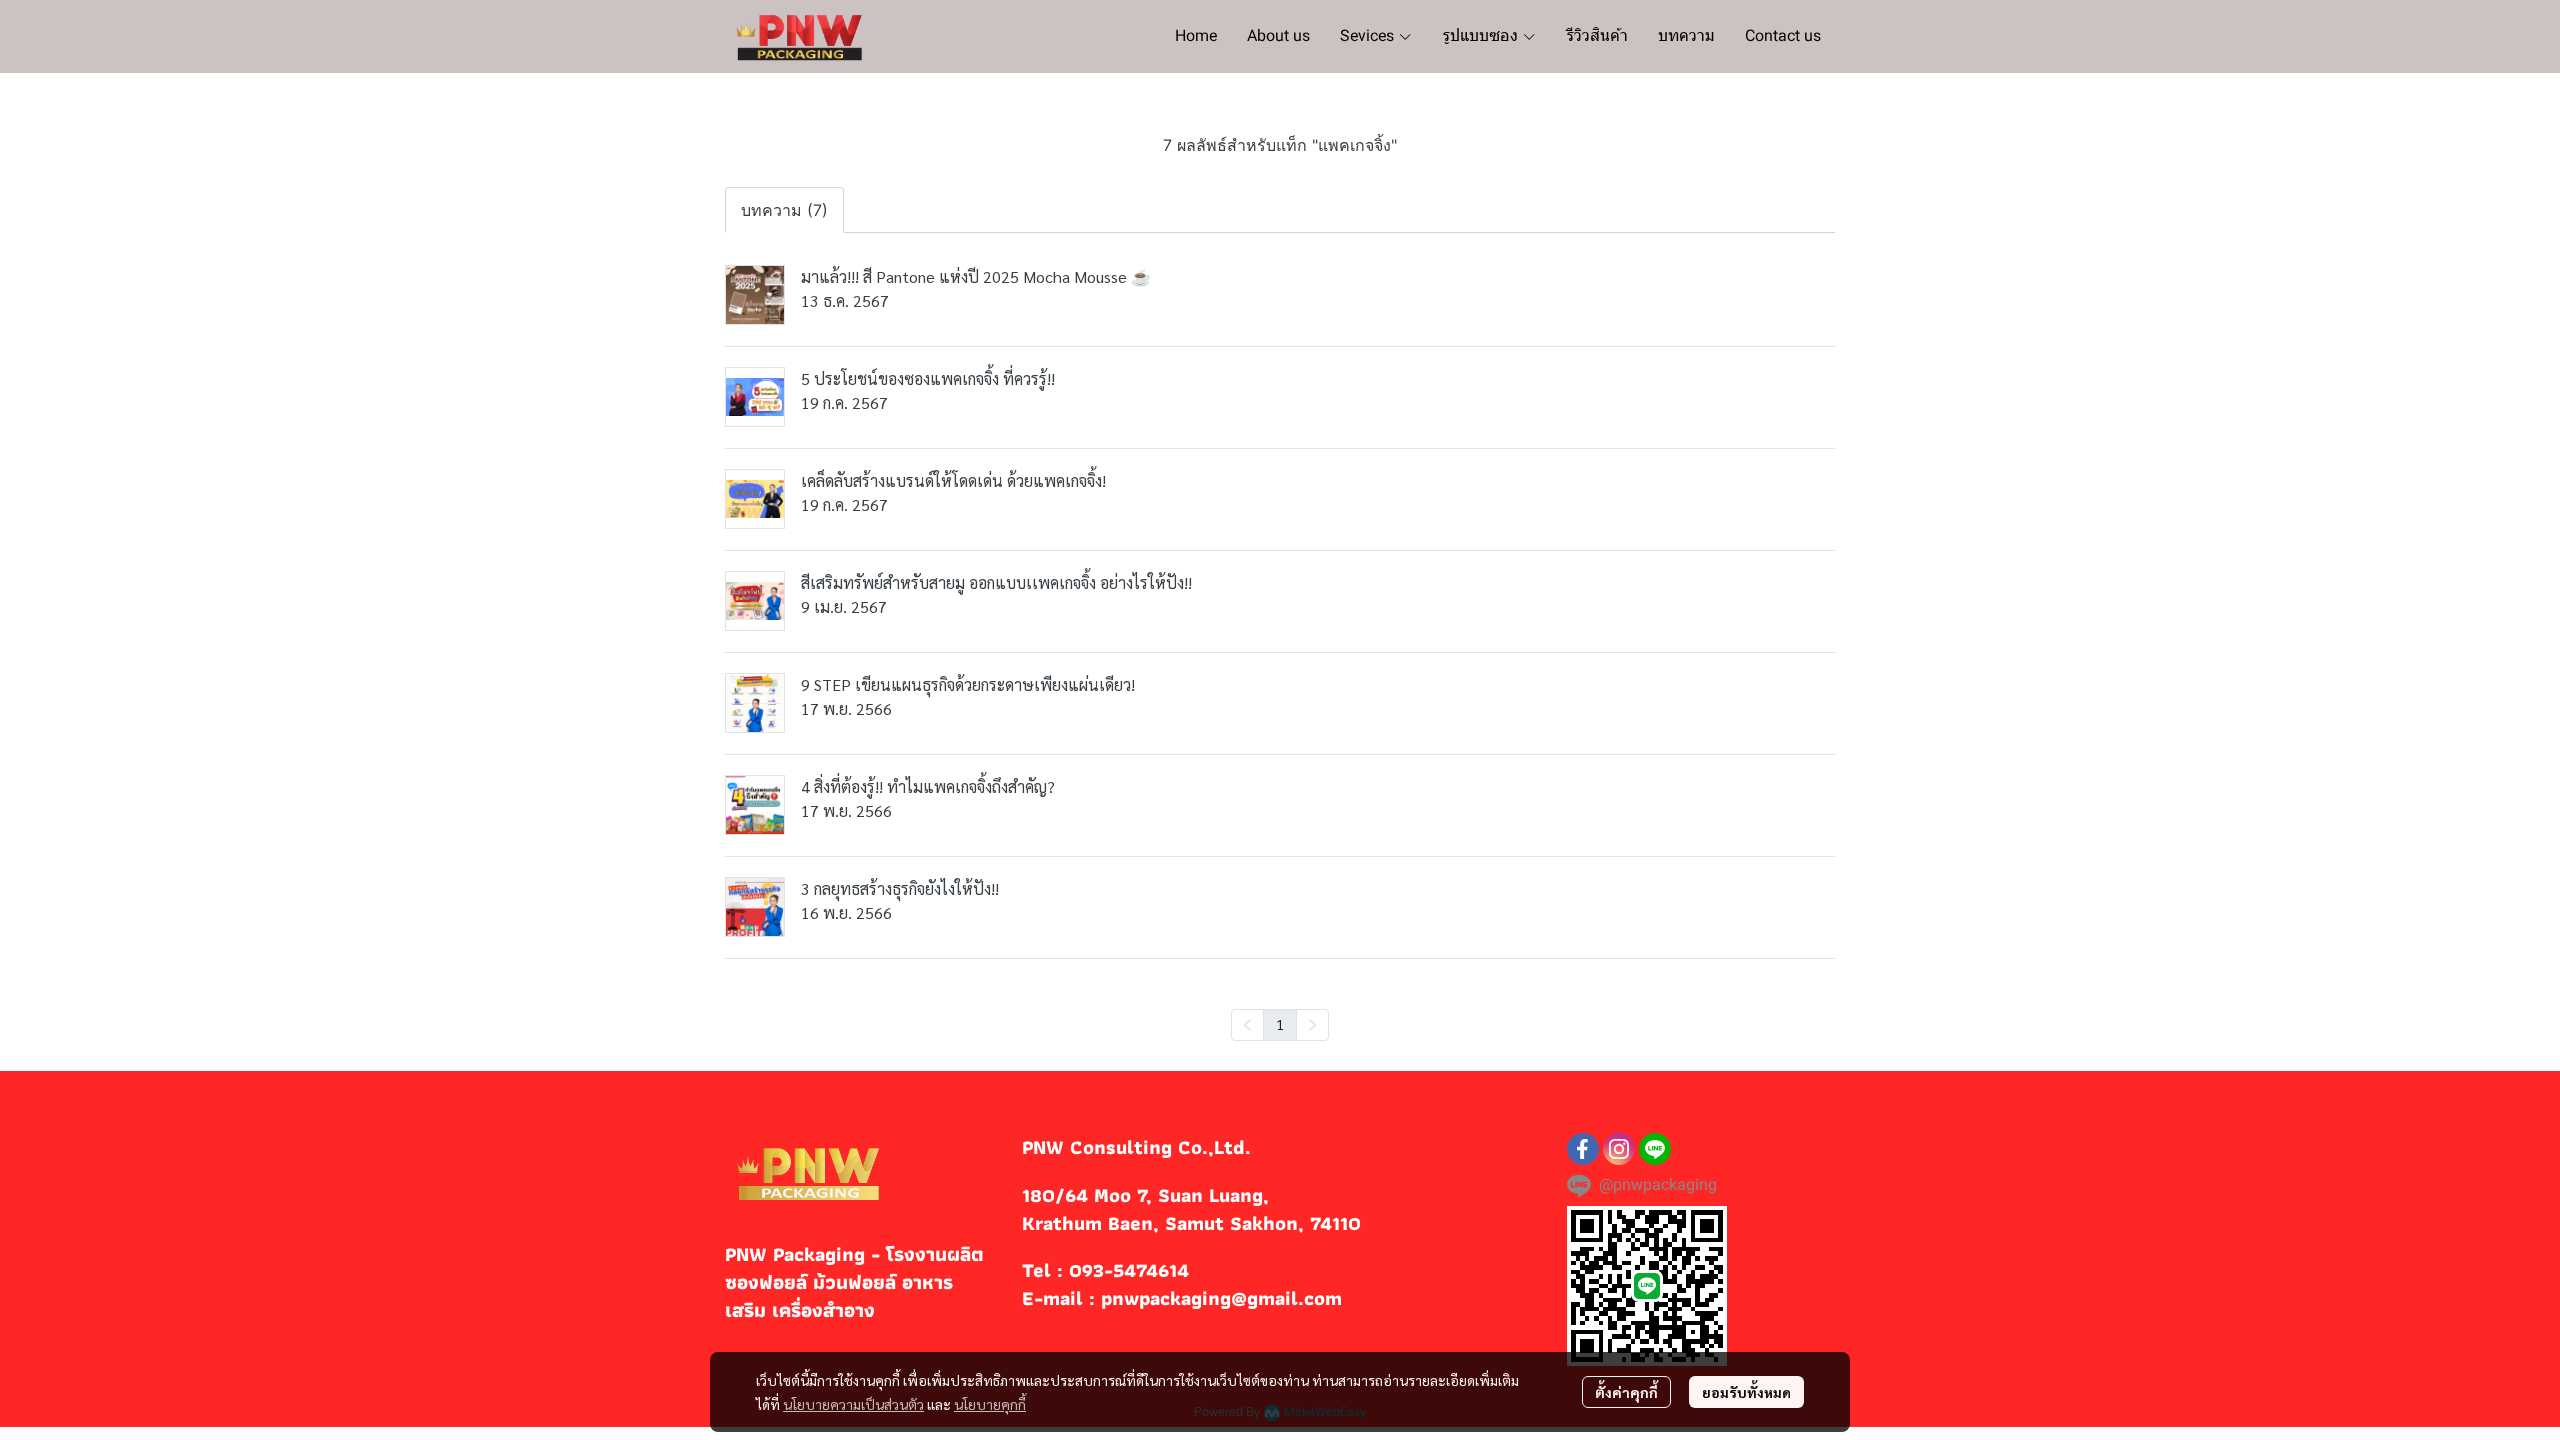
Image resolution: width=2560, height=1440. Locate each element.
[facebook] (1583, 1149)
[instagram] (1619, 1149)
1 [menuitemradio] (1280, 1024)
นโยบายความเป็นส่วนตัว (853, 1404)
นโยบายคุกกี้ (990, 1404)
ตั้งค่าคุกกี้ (1626, 1392)
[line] (1655, 1149)
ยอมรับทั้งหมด (1746, 1392)
